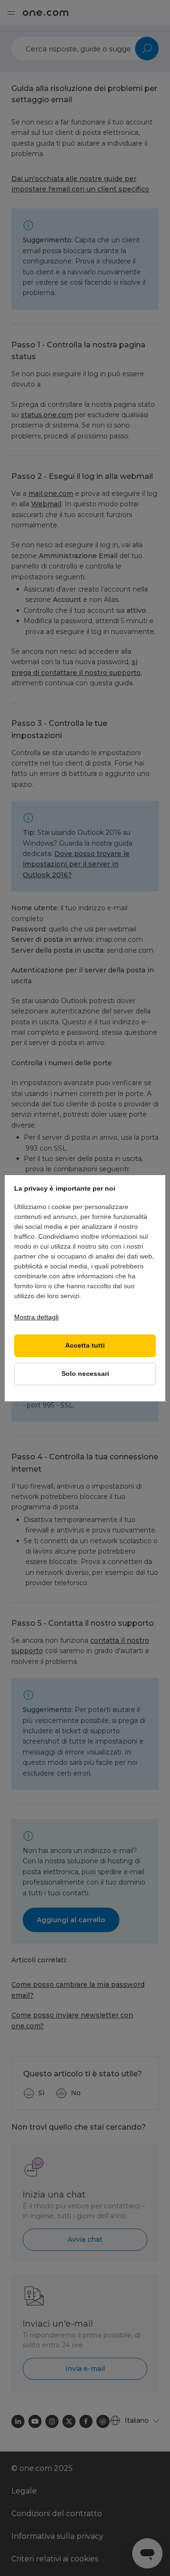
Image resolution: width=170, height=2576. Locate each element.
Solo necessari (85, 1374)
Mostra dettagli (36, 1317)
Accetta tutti (85, 1346)
